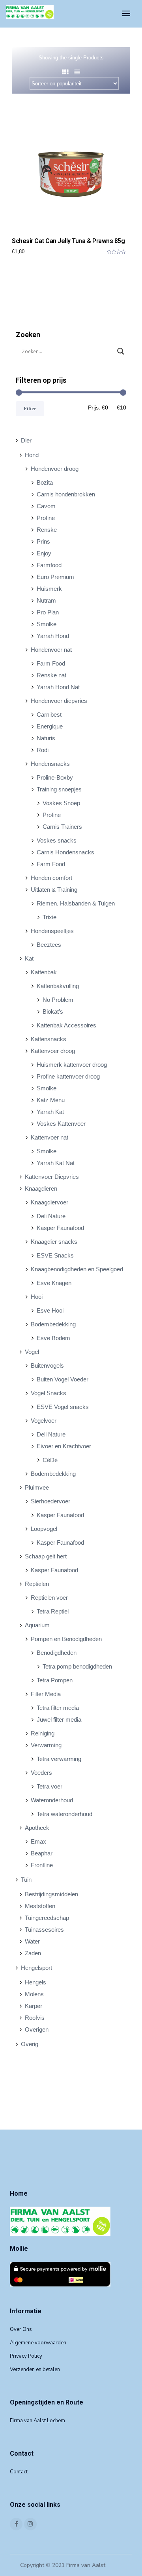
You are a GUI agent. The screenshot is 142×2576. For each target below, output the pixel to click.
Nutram (46, 600)
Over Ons (21, 2329)
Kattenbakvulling (58, 986)
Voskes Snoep (61, 803)
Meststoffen (40, 1906)
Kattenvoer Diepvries (52, 1177)
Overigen (37, 2029)
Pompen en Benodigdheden (66, 1639)
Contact (19, 2472)
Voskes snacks (57, 840)
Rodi (43, 750)
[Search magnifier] (121, 351)
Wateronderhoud (52, 1800)
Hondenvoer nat (51, 650)
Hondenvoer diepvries (59, 701)
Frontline (42, 1865)
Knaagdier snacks (54, 1242)
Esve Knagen (54, 1283)
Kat (29, 958)
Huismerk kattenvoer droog (72, 1065)
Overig (30, 2044)
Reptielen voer (49, 1598)
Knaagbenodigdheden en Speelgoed (77, 1269)
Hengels (35, 1982)
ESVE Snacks (55, 1255)
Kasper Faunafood (60, 1228)
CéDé (50, 1460)
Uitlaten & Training (54, 890)
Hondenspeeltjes (52, 931)
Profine (46, 518)
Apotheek (37, 1828)
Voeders (41, 1773)
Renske (47, 530)
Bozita (45, 482)
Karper (34, 2006)
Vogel (32, 1352)
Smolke (47, 624)
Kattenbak (44, 972)
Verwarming (46, 1745)
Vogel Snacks (49, 1393)
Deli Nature (51, 1216)
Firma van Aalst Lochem (37, 2421)
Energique (50, 726)
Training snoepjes (59, 789)
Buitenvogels (47, 1365)
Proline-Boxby (55, 777)
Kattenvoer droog (53, 1051)
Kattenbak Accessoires (66, 1025)
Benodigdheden (57, 1653)
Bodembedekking (53, 1324)
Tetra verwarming (59, 1759)
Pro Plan (48, 612)
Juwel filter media (59, 1719)
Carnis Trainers (62, 827)
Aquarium (37, 1625)
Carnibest (49, 715)
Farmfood (49, 565)
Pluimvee (37, 1487)
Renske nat (51, 675)
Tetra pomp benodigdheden (77, 1666)
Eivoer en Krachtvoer (64, 1446)
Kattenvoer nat (50, 1137)
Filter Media (46, 1694)
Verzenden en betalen (35, 2369)
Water (32, 1941)
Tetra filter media (58, 1708)
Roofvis (35, 2018)
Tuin (26, 1880)
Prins (43, 541)
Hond (32, 455)
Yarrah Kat (50, 1112)
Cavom (46, 506)
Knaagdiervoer (50, 1202)
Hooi (37, 1297)
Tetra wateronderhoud (64, 1814)
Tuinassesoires (44, 1930)
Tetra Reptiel (53, 1611)
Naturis (46, 738)
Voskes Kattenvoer (61, 1124)
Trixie (50, 917)
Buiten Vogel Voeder (63, 1379)
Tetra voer (50, 1786)
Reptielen (37, 1584)
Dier (26, 440)
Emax (38, 1841)
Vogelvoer (44, 1421)
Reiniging (43, 1733)
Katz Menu (51, 1100)
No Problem (58, 1000)
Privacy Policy (26, 2356)
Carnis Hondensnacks (65, 852)
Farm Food (51, 663)
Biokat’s (53, 1011)
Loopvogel (44, 1529)
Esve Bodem (53, 1338)
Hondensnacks (50, 764)
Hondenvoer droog (55, 469)
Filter (30, 408)
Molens (34, 1994)
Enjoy (44, 553)
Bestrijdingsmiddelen (51, 1894)
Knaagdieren (41, 1188)
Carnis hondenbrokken (66, 494)
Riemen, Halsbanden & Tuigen (76, 903)
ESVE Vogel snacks (63, 1407)
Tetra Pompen (55, 1680)
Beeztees (49, 945)
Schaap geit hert (46, 1556)
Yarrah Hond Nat (58, 687)
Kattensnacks (49, 1039)
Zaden (33, 1953)
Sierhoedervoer (50, 1501)
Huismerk (49, 589)
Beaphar (42, 1853)
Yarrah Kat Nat (56, 1163)
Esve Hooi (50, 1310)
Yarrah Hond (53, 636)
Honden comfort (51, 878)
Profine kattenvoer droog (68, 1076)
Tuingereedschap (47, 1918)
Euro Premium (55, 577)
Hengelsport (36, 1968)
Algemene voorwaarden (38, 2343)
